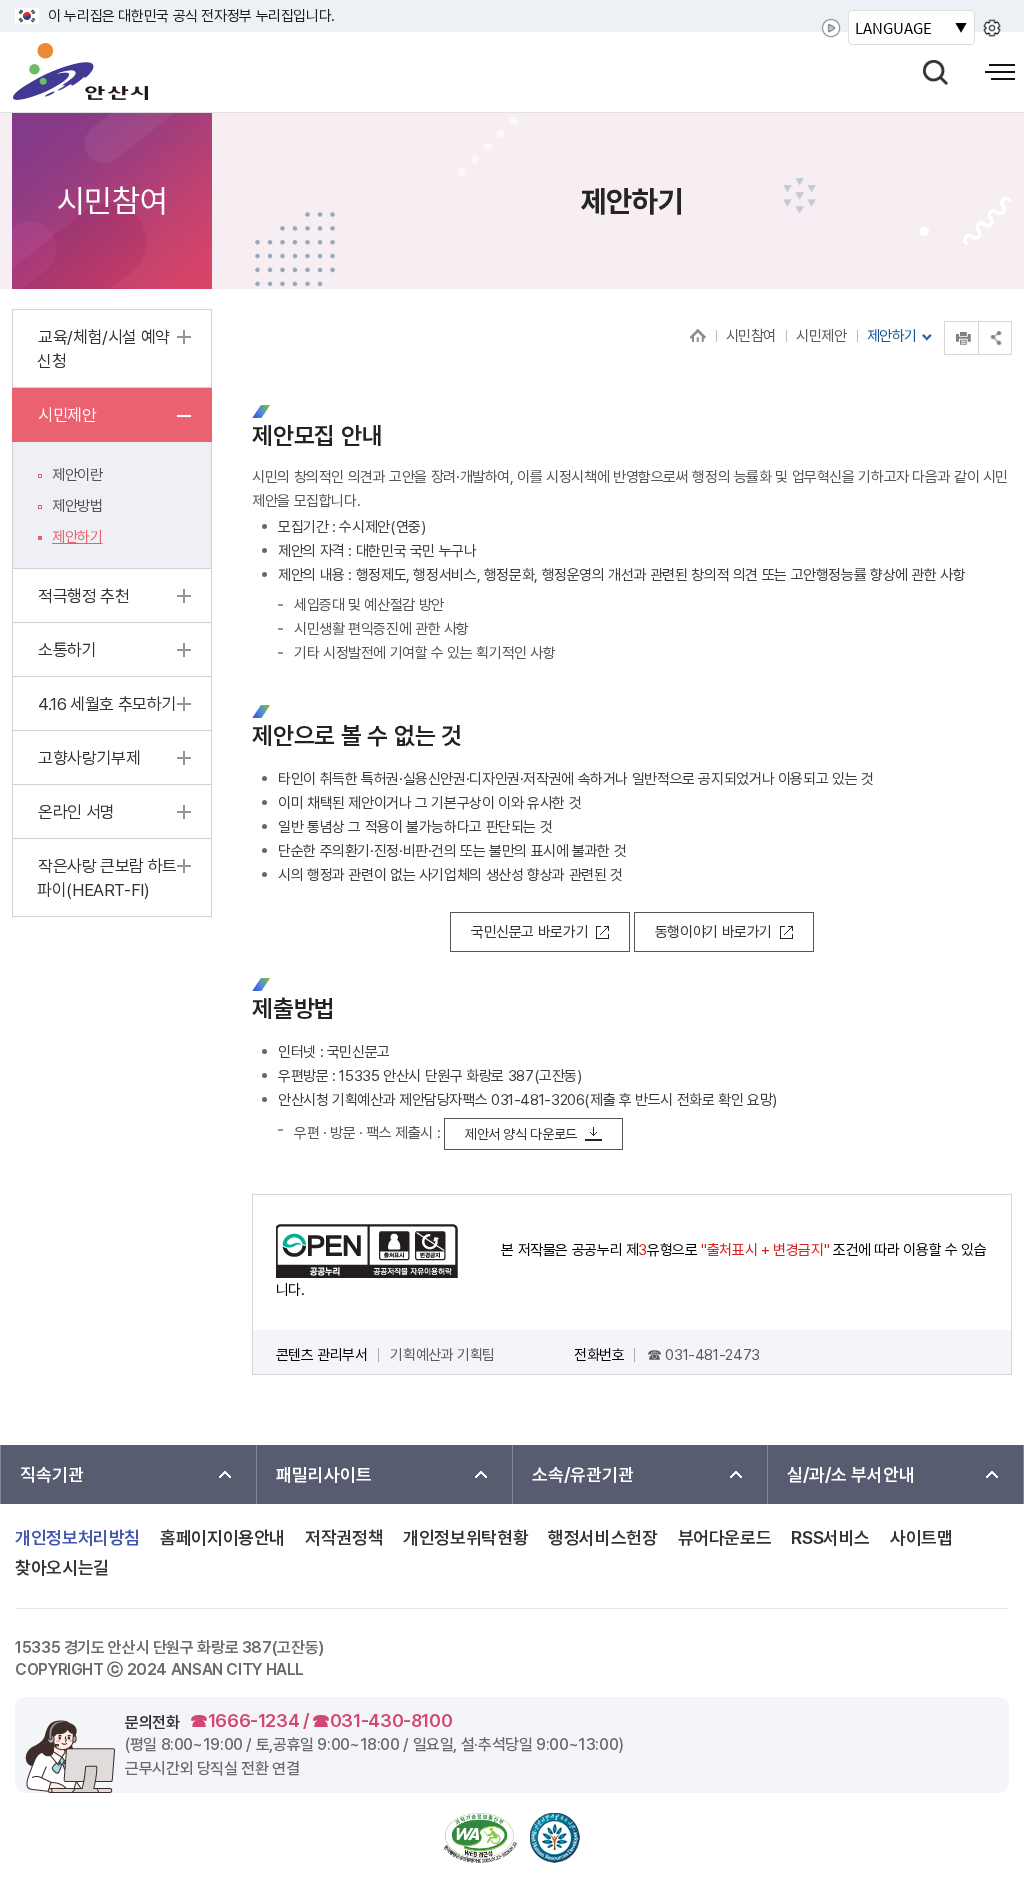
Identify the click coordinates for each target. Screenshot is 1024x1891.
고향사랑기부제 (89, 758)
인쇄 (945, 321)
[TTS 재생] (831, 28)
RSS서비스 (830, 1538)
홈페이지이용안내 (222, 1538)
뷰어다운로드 (725, 1538)
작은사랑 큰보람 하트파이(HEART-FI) (107, 878)
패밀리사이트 (324, 1474)
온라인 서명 (76, 812)
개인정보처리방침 (77, 1538)
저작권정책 (344, 1538)
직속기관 (52, 1474)
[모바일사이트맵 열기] (1000, 72)
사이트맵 (921, 1538)
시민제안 (821, 336)
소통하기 (67, 650)
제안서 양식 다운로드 (521, 1134)
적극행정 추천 (83, 596)
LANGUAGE (893, 27)
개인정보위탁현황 (465, 1538)
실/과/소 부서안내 (851, 1474)
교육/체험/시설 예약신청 (103, 349)
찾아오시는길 (62, 1568)
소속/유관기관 (583, 1474)
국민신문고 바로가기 (529, 932)
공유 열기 (995, 337)
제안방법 (77, 506)
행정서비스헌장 (602, 1538)
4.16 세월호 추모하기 (107, 704)
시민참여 (751, 336)
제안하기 (77, 537)
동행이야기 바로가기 (713, 932)
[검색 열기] (935, 72)
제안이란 (77, 475)
